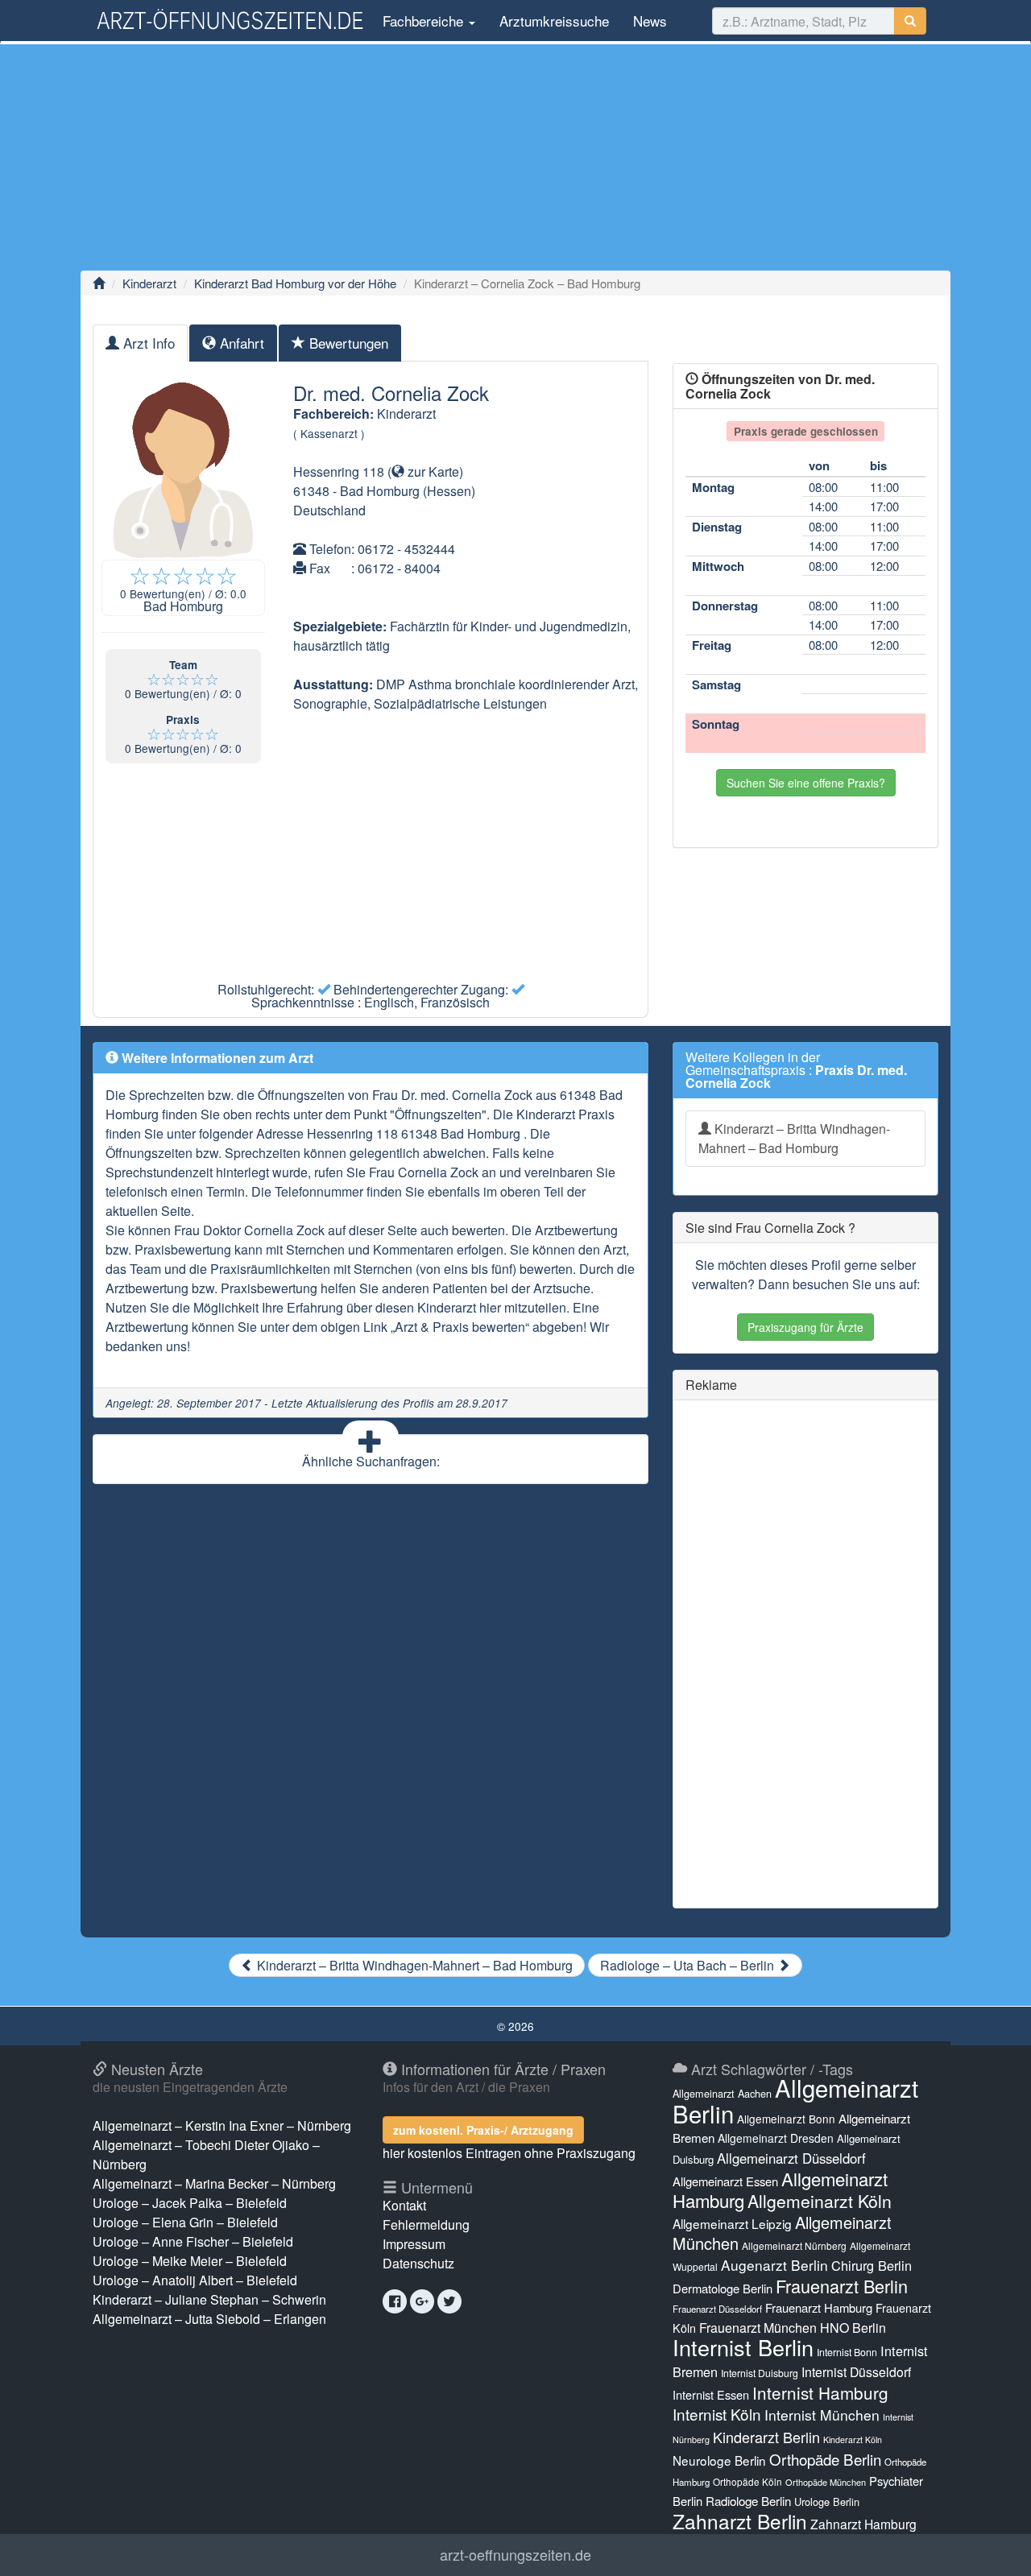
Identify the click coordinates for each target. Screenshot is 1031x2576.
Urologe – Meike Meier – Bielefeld (190, 2261)
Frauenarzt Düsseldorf (717, 2309)
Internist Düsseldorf (856, 2372)
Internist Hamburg (820, 2392)
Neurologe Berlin (719, 2460)
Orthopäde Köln (747, 2481)
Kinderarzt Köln (853, 2440)
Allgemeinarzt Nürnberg (794, 2245)
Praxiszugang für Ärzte (805, 1327)
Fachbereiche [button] (423, 21)
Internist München (822, 2415)
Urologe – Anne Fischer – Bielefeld (193, 2241)
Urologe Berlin (827, 2502)
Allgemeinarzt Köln (820, 2201)
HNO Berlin (853, 2328)
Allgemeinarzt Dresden (776, 2138)
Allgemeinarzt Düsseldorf (791, 2158)
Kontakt (404, 2205)
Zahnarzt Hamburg (863, 2524)
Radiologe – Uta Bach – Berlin (689, 1965)
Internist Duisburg (760, 2373)
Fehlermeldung (426, 2225)
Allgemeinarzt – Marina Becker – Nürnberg (214, 2183)
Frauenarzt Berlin (842, 2286)
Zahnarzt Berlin (740, 2521)
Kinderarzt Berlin (766, 2437)
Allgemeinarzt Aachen (722, 2094)
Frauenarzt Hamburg (819, 2307)
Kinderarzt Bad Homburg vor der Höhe (295, 283)
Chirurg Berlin (872, 2265)
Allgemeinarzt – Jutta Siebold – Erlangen (209, 2319)
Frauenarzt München (758, 2328)
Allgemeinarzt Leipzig (732, 2223)
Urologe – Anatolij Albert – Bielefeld (195, 2280)
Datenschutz (418, 2263)
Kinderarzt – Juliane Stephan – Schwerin (209, 2299)
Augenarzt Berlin (774, 2265)
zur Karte (432, 471)
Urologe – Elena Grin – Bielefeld (185, 2222)
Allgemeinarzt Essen (725, 2181)
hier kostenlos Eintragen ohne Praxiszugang (509, 2153)
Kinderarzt (149, 283)
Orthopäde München (826, 2482)
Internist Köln (717, 2414)
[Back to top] (994, 2547)
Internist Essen (711, 2394)
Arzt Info (147, 343)
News (650, 21)
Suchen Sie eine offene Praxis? (806, 783)
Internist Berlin (743, 2347)
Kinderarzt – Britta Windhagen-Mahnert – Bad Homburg (794, 1138)
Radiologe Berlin (748, 2501)
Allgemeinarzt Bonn (786, 2119)
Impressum (414, 2244)
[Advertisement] (515, 157)
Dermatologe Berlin (723, 2288)
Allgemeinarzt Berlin (795, 2100)
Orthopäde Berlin (825, 2459)
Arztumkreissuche (554, 21)
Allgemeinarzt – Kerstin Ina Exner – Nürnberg (222, 2125)
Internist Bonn (847, 2352)
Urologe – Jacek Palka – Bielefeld (190, 2203)
